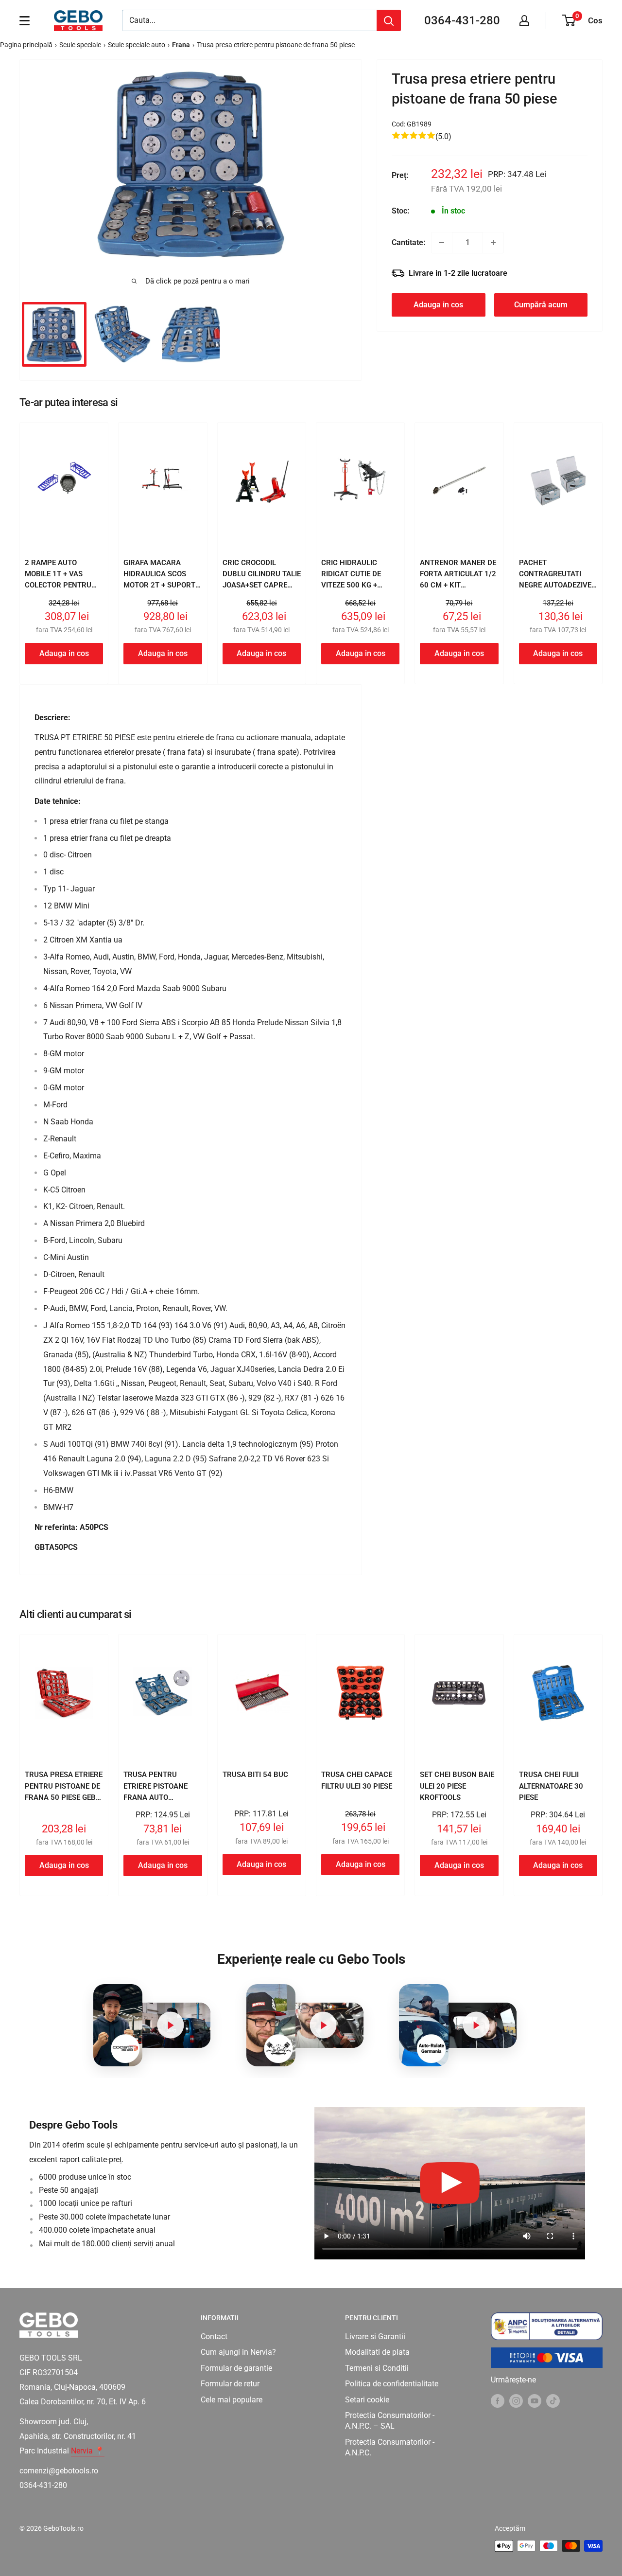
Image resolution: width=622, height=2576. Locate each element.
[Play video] (170, 2025)
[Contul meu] (524, 20)
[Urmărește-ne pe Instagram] (516, 2401)
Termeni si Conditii (377, 2368)
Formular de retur (230, 2384)
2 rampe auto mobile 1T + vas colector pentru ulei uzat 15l (58, 580)
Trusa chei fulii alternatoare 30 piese (551, 1786)
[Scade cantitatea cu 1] (442, 243)
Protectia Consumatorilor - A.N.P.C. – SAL (390, 2421)
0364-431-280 (462, 20)
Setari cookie (367, 2400)
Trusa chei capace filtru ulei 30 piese (357, 1780)
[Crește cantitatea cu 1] (493, 243)
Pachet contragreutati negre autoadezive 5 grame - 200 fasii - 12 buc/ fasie (556, 585)
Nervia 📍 (88, 2451)
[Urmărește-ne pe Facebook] (498, 2401)
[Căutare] (389, 20)
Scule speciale (80, 45)
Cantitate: (408, 242)
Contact (214, 2336)
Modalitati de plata (377, 2352)
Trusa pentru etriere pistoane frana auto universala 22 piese (161, 1792)
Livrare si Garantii (375, 2336)
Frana (181, 45)
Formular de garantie (236, 2368)
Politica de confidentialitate (392, 2384)
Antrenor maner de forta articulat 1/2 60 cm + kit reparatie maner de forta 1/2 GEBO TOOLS (458, 591)
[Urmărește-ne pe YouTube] (535, 2401)
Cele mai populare (232, 2400)
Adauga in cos (438, 305)
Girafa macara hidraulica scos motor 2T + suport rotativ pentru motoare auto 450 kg (159, 591)
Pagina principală (26, 45)
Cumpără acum (541, 305)
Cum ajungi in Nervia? (238, 2352)
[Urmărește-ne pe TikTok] (553, 2401)
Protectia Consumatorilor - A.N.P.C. (390, 2447)
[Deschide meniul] (25, 20)
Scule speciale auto (137, 45)
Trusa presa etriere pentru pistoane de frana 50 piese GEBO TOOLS (64, 1792)
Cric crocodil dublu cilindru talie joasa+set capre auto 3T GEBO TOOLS (262, 580)
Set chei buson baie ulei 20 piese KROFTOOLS (457, 1786)
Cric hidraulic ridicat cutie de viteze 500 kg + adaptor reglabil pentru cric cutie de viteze (355, 591)
